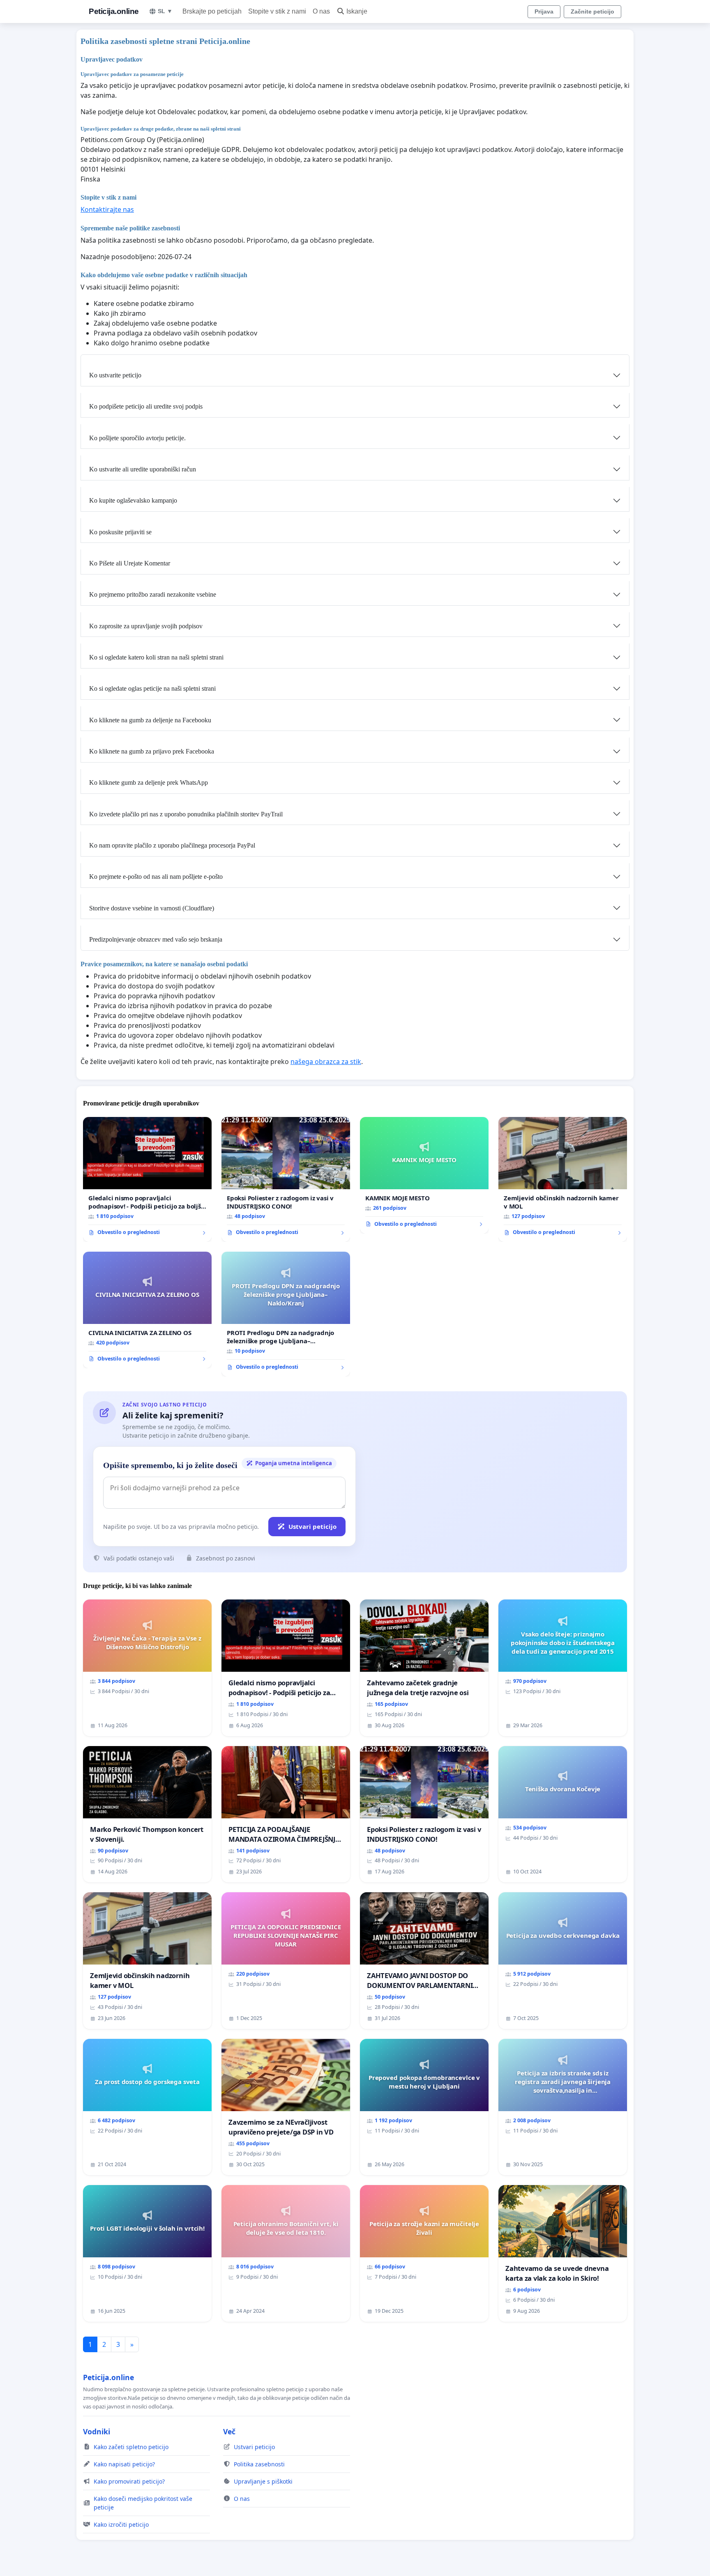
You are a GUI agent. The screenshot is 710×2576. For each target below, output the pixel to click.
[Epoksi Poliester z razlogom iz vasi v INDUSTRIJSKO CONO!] (286, 1179)
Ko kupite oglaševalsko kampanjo (133, 500)
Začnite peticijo (592, 11)
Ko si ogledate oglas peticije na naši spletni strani (152, 688)
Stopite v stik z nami (277, 11)
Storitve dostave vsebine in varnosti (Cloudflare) (152, 908)
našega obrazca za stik (326, 1062)
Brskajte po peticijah (212, 11)
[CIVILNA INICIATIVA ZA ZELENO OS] (147, 1310)
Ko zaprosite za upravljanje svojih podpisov (146, 626)
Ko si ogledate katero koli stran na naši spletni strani (156, 657)
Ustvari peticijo (312, 1526)
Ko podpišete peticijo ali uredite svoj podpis (146, 406)
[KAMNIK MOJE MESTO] (424, 1175)
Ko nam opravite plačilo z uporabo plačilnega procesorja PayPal (172, 845)
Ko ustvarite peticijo (115, 375)
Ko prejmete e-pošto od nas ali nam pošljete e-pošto (156, 877)
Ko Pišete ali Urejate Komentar (130, 563)
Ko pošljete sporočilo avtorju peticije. (137, 438)
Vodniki (97, 2431)
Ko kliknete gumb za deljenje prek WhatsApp (149, 782)
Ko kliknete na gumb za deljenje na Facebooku (150, 720)
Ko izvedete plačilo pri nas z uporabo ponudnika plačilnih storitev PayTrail (186, 814)
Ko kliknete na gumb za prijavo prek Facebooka (152, 751)
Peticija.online (114, 11)
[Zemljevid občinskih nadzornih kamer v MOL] (563, 1179)
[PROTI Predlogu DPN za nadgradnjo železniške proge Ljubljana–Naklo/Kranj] (286, 1314)
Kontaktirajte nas (107, 209)
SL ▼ (165, 11)
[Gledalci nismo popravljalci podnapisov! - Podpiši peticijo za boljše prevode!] (147, 1179)
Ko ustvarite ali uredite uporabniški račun (143, 469)
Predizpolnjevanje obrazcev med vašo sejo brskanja (156, 939)
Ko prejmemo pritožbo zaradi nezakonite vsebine (153, 594)
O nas (321, 11)
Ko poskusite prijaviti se (120, 532)
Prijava (544, 11)
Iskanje (357, 11)
